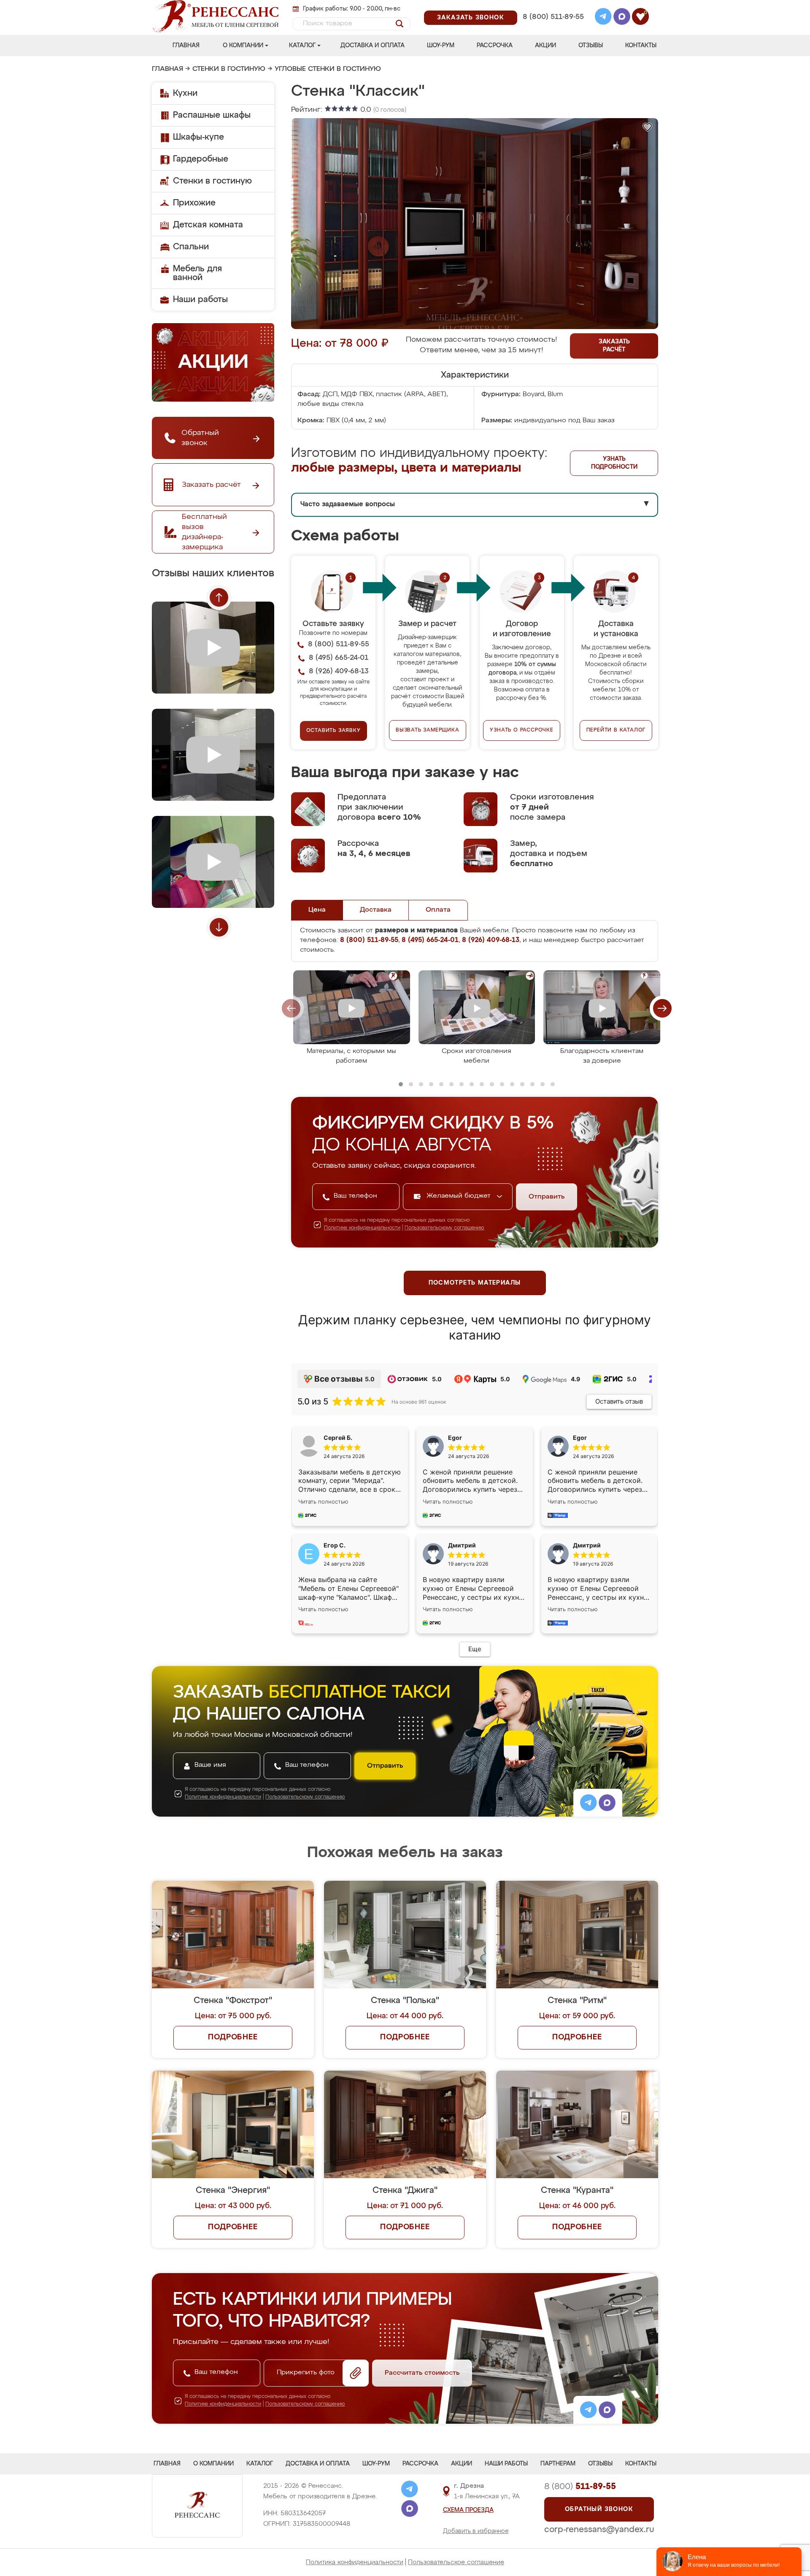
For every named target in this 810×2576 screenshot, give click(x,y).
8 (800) (580, 2487)
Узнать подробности (614, 463)
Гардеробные (201, 159)
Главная (186, 46)
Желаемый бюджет (460, 1196)
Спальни (191, 247)
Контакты (641, 46)
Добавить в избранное (476, 2531)
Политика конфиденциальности (355, 2562)
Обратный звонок (599, 2509)
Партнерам (558, 2464)
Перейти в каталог (616, 730)
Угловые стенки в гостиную (328, 69)
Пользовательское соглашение (456, 2562)
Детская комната (208, 225)
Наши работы (200, 300)
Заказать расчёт (614, 346)
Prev (219, 597)
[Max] (622, 18)
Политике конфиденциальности (362, 1228)
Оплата (438, 910)
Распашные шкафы (212, 115)
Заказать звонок (471, 18)
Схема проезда (468, 2510)
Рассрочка (495, 46)
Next (219, 927)
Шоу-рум (441, 46)
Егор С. (335, 1545)
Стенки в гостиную (229, 69)
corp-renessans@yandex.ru (599, 2530)
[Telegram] (603, 18)
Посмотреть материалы (475, 1283)
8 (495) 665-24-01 (552, 6)
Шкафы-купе (198, 137)
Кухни (185, 93)
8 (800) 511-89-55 (553, 17)
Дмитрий (587, 1545)
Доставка (376, 910)
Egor (580, 1438)
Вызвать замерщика (428, 730)
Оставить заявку (333, 731)
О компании (243, 46)
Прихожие (194, 203)
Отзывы (591, 46)
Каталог (302, 46)
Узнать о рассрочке (521, 730)
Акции (545, 46)
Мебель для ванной (197, 273)
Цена (317, 910)
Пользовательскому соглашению (444, 1228)
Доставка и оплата (373, 46)
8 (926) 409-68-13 (553, 28)
